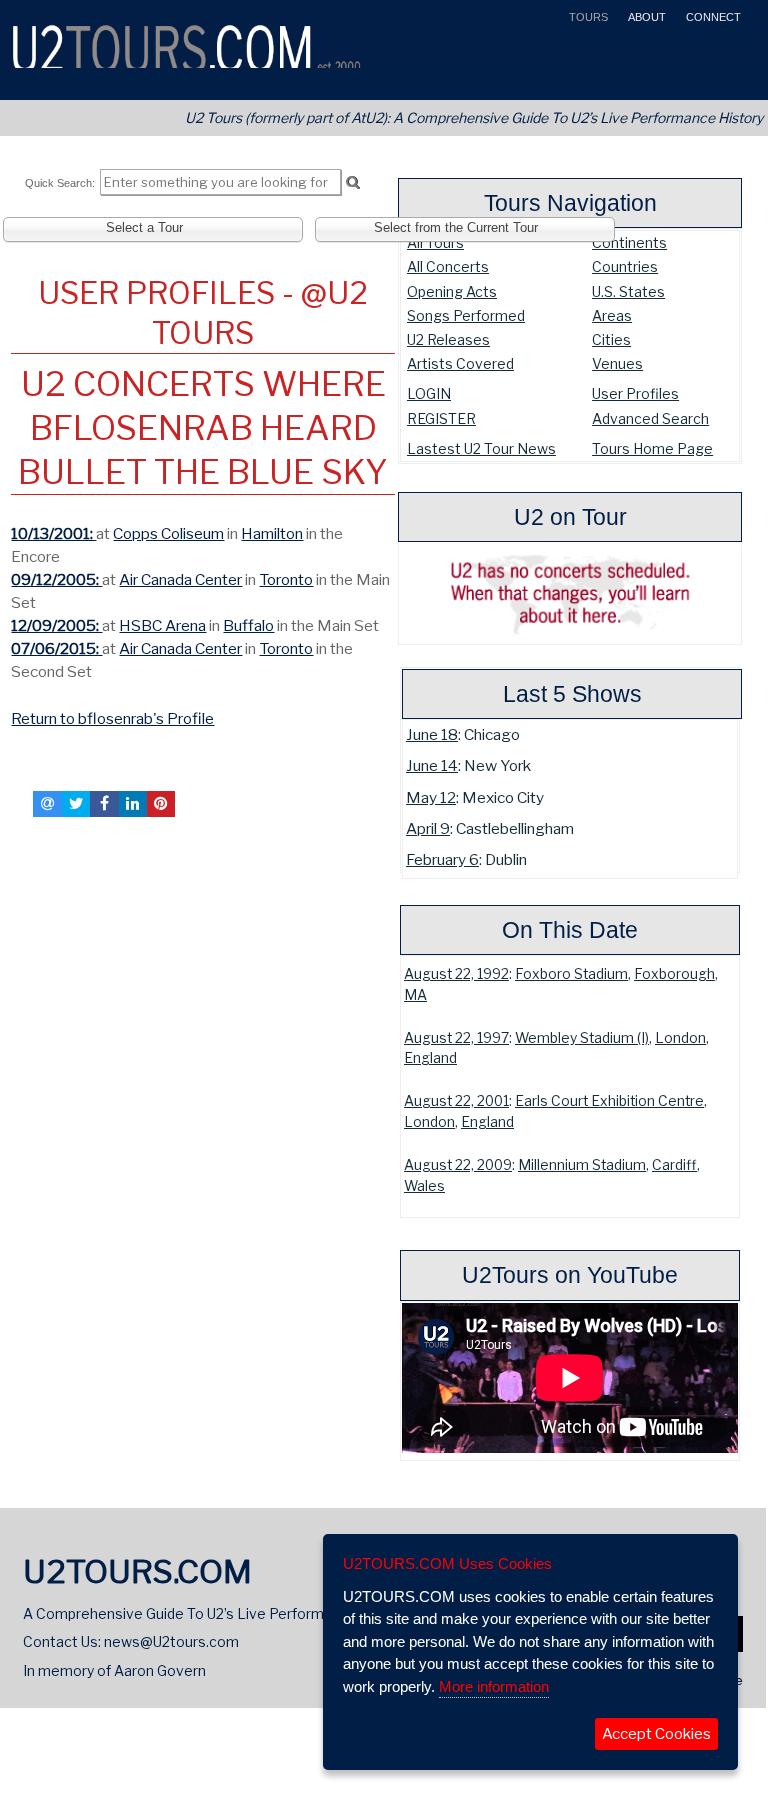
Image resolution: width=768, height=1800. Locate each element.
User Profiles (635, 393)
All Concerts (448, 266)
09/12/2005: (56, 579)
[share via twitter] (76, 804)
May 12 (431, 797)
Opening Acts (452, 291)
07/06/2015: (56, 648)
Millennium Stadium (582, 1165)
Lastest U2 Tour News (481, 448)
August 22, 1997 (456, 1038)
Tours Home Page (652, 448)
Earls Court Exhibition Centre (609, 1101)
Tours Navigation (570, 203)
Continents (629, 242)
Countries (625, 266)
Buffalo (248, 625)
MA (415, 995)
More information (494, 1686)
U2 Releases (448, 339)
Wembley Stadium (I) (582, 1038)
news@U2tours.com (171, 1641)
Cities (611, 339)
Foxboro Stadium (571, 974)
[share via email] (47, 804)
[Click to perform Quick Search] (352, 183)
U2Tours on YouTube (570, 1275)
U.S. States (628, 291)
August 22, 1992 (456, 974)
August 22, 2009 (458, 1165)
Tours (587, 17)
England (430, 1058)
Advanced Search (650, 418)
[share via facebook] (104, 804)
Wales (424, 1186)
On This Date (570, 930)
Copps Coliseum (168, 533)
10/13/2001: (53, 533)
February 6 (442, 859)
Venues (617, 363)
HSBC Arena (162, 625)
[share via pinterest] (161, 804)
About (645, 17)
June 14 (432, 765)
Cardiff (674, 1165)
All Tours (435, 242)
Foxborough (674, 974)
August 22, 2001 (456, 1101)
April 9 (428, 828)
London (680, 1038)
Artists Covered (460, 363)
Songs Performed (466, 315)
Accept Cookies (656, 1734)
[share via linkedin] (133, 804)
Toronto (286, 579)
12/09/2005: (56, 625)
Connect (712, 17)
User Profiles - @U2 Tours (203, 313)
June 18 (432, 734)
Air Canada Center (180, 579)
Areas (612, 315)
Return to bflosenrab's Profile (112, 718)
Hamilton (272, 533)
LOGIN (429, 393)
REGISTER (441, 418)
